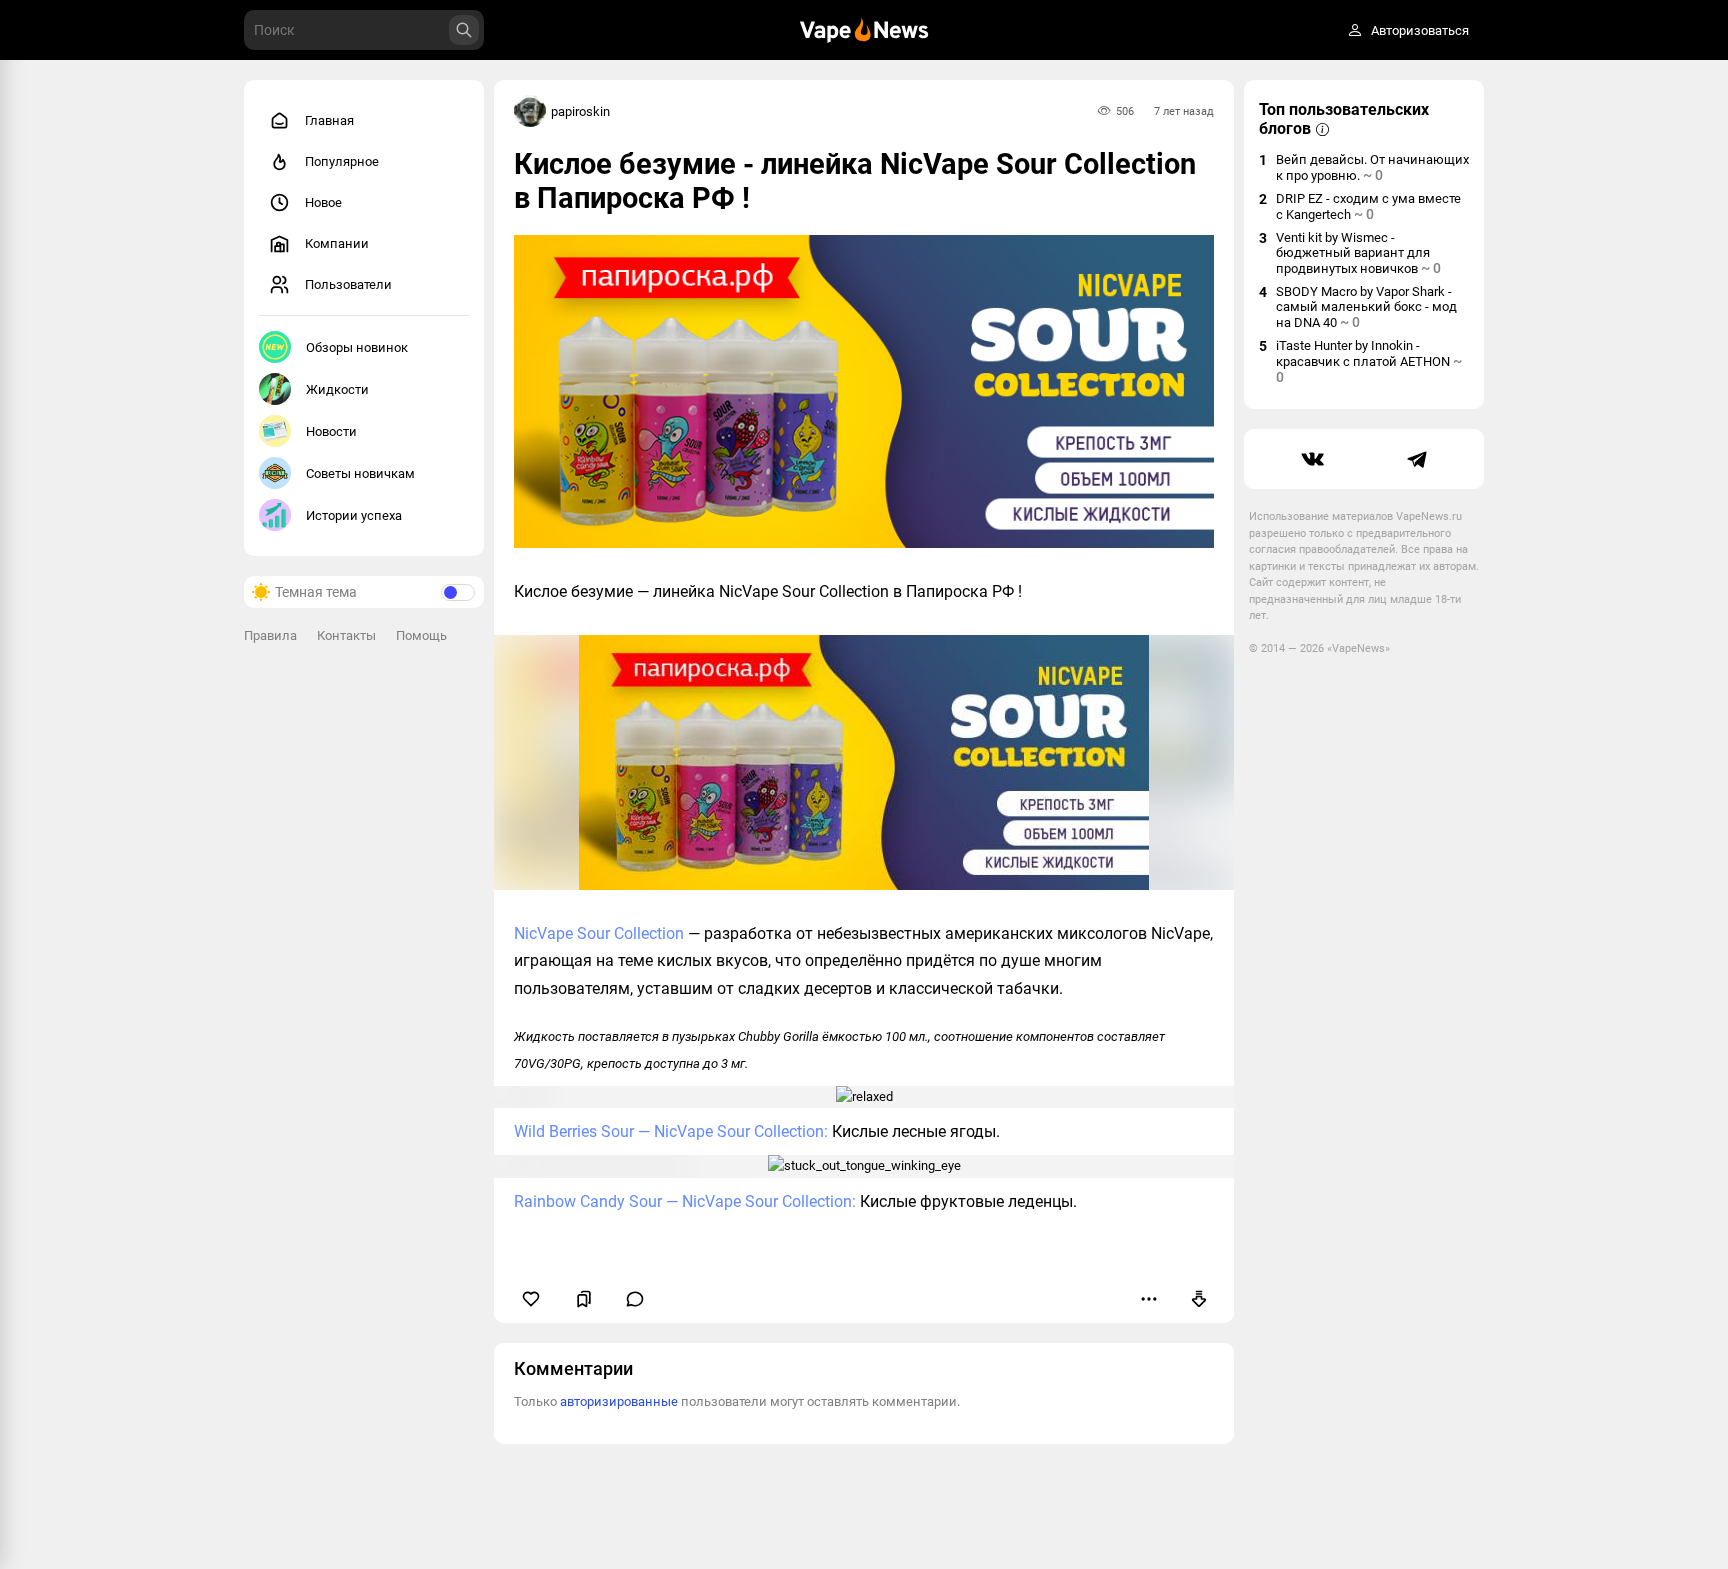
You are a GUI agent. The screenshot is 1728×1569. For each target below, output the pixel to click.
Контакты (346, 635)
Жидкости (337, 389)
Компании (337, 243)
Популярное (342, 161)
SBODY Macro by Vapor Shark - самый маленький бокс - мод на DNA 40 (1366, 307)
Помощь (421, 635)
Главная (329, 120)
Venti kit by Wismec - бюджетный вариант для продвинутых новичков (1358, 253)
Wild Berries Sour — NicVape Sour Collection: (671, 1131)
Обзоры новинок (357, 347)
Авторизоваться (1420, 30)
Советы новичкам (360, 473)
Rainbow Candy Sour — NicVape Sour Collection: (685, 1201)
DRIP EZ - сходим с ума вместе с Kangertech (1368, 206)
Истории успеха (354, 515)
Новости (331, 431)
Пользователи (348, 284)
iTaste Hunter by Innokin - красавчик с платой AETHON (1369, 361)
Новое (323, 202)
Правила (270, 635)
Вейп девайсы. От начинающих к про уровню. (1372, 167)
